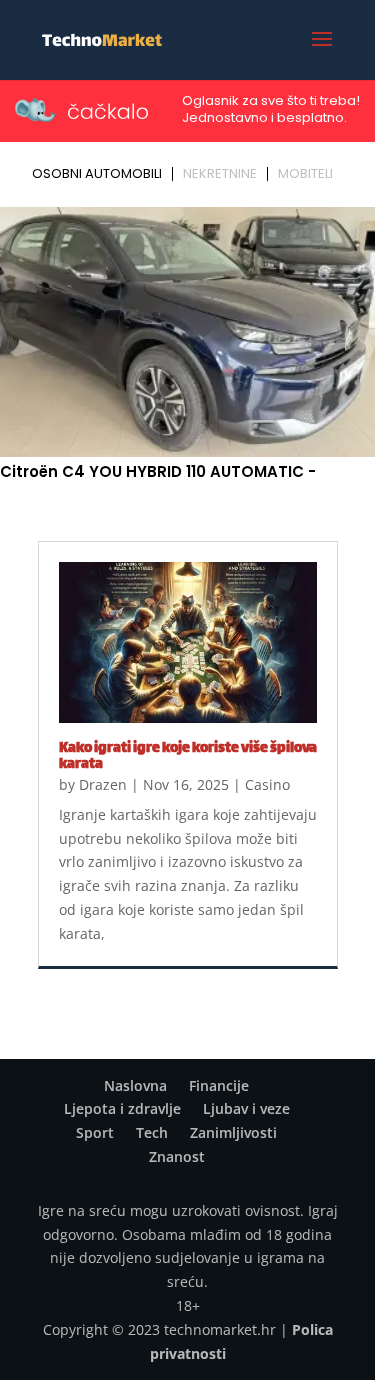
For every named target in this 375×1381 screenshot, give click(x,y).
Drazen (103, 784)
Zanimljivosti (233, 1132)
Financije (219, 1085)
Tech (152, 1132)
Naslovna (135, 1085)
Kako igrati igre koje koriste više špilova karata (188, 756)
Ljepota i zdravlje (122, 1108)
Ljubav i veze (246, 1108)
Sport (95, 1132)
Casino (267, 784)
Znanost (177, 1156)
